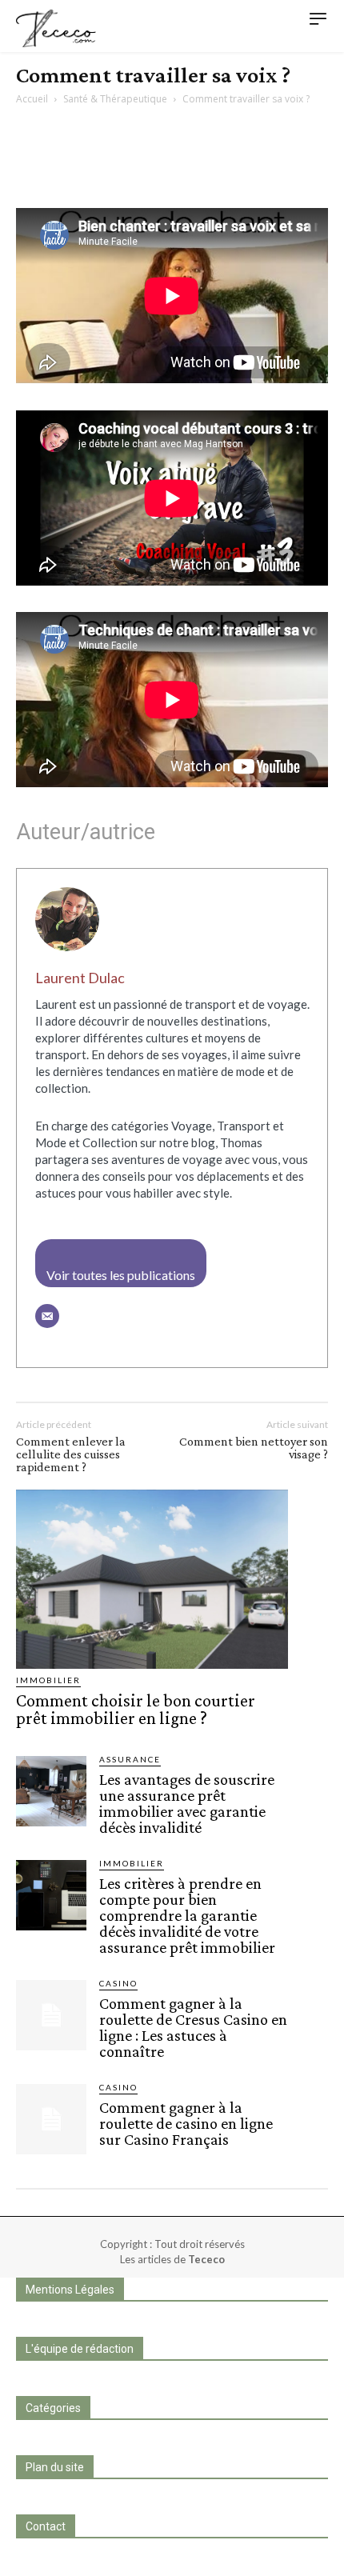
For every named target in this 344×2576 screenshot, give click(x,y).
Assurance (130, 1759)
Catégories (53, 2408)
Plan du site (55, 2467)
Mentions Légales (70, 2290)
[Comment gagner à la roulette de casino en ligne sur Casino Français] (51, 2119)
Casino (118, 1983)
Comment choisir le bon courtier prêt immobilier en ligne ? (136, 1709)
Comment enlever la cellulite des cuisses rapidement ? (71, 1454)
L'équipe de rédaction (80, 2349)
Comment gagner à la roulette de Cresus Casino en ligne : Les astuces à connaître (193, 2027)
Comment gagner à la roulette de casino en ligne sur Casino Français (186, 2123)
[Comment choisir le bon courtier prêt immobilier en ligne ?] (152, 1579)
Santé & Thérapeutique (115, 99)
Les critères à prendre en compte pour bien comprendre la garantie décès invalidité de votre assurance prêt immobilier (187, 1915)
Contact (46, 2526)
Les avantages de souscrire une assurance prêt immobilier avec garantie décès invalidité (187, 1803)
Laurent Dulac (80, 978)
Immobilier (48, 1680)
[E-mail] (47, 1316)
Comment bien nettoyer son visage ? (254, 1448)
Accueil (32, 99)
